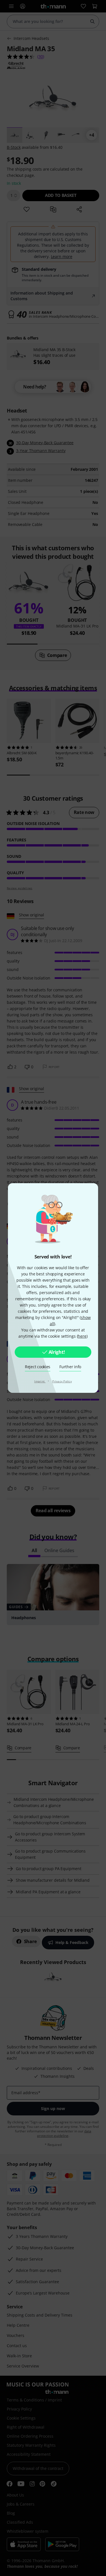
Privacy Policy (62, 1381)
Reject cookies (38, 1367)
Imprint (40, 1381)
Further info (70, 1367)
